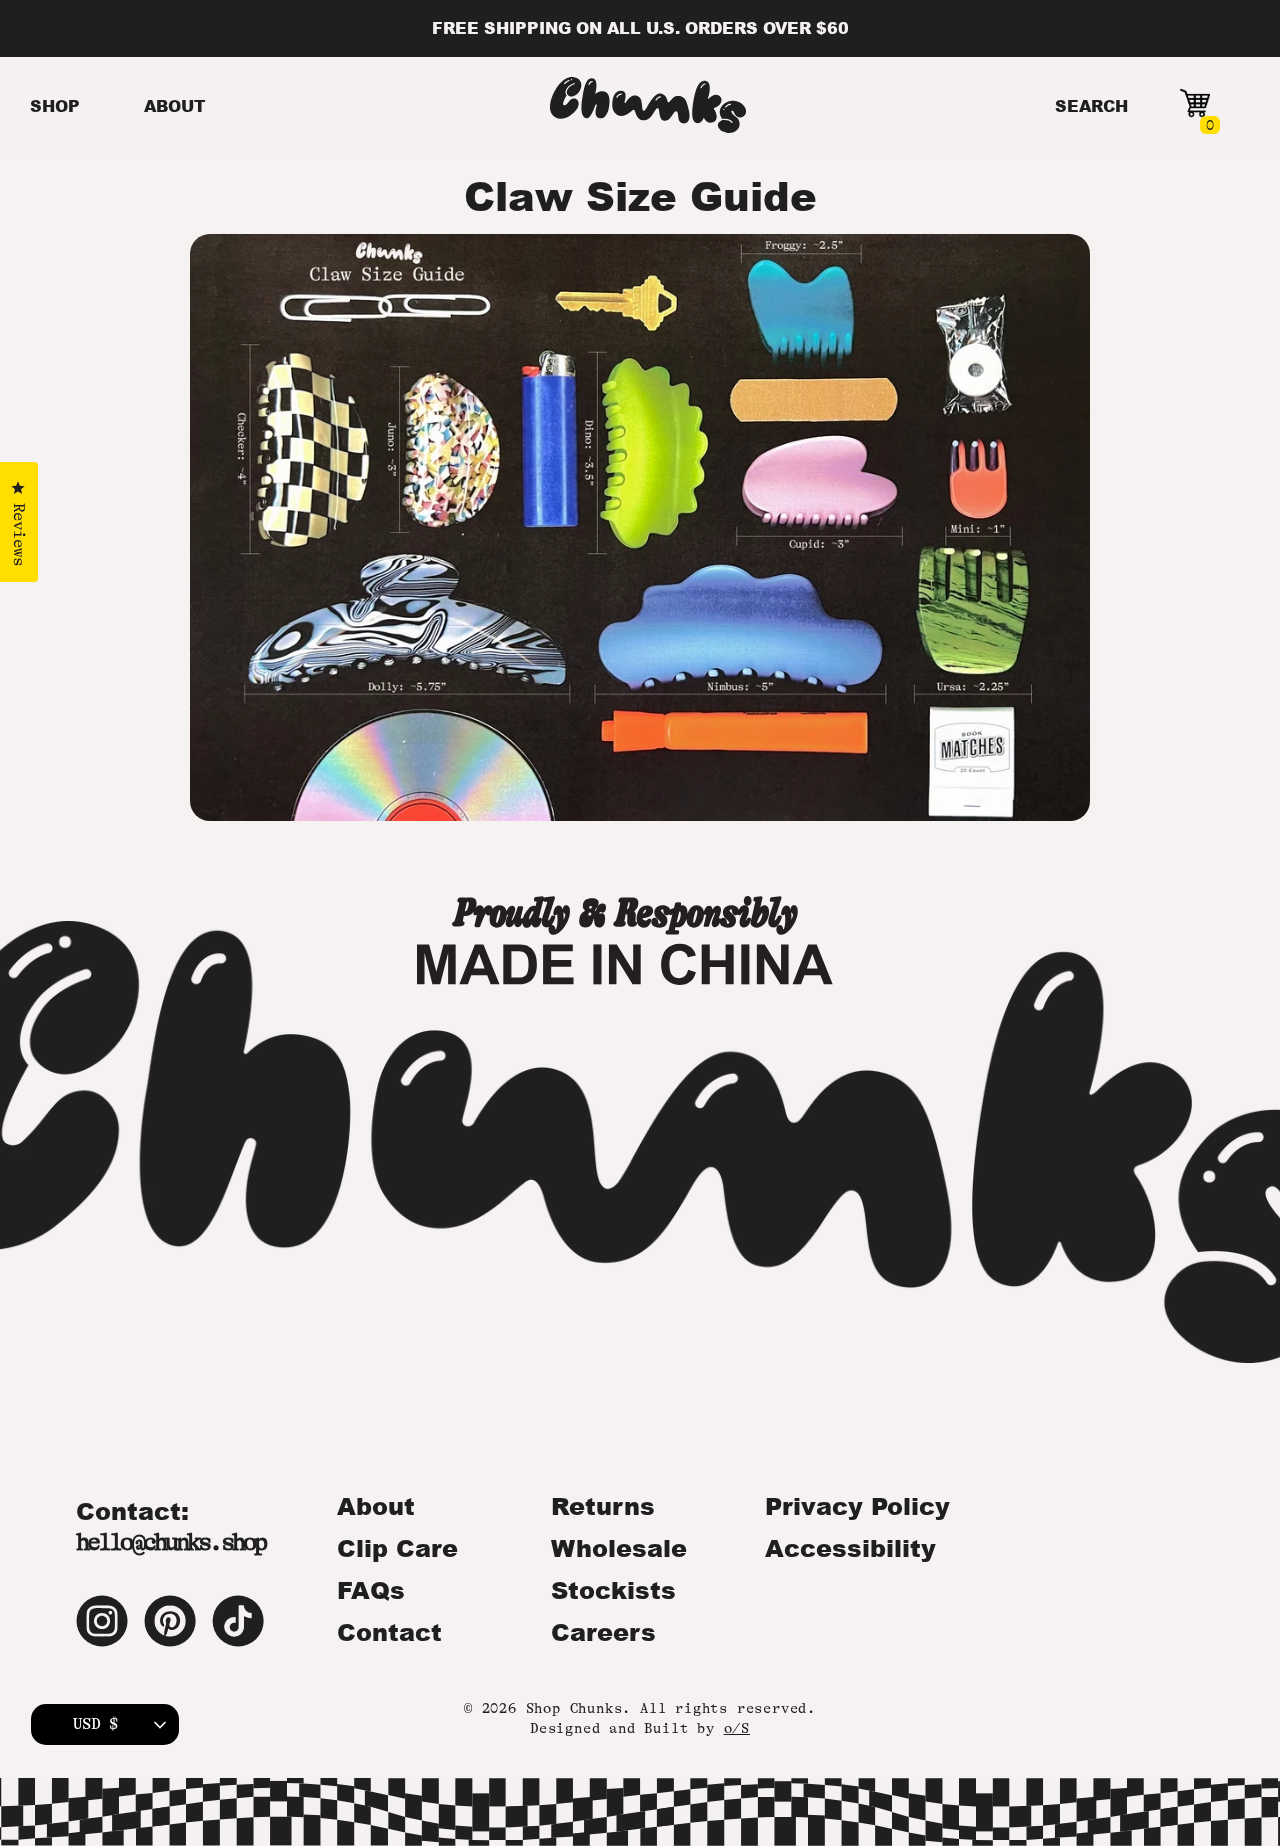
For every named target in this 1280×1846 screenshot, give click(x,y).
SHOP (55, 105)
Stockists (613, 1590)
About (376, 1506)
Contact (389, 1632)
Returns (603, 1506)
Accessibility (850, 1548)
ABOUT (175, 105)
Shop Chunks (574, 1708)
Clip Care (397, 1548)
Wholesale (619, 1548)
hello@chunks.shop (170, 1542)
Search (1091, 105)
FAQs (371, 1590)
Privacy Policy (857, 1506)
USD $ (95, 1724)
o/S (737, 1728)
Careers (603, 1632)
